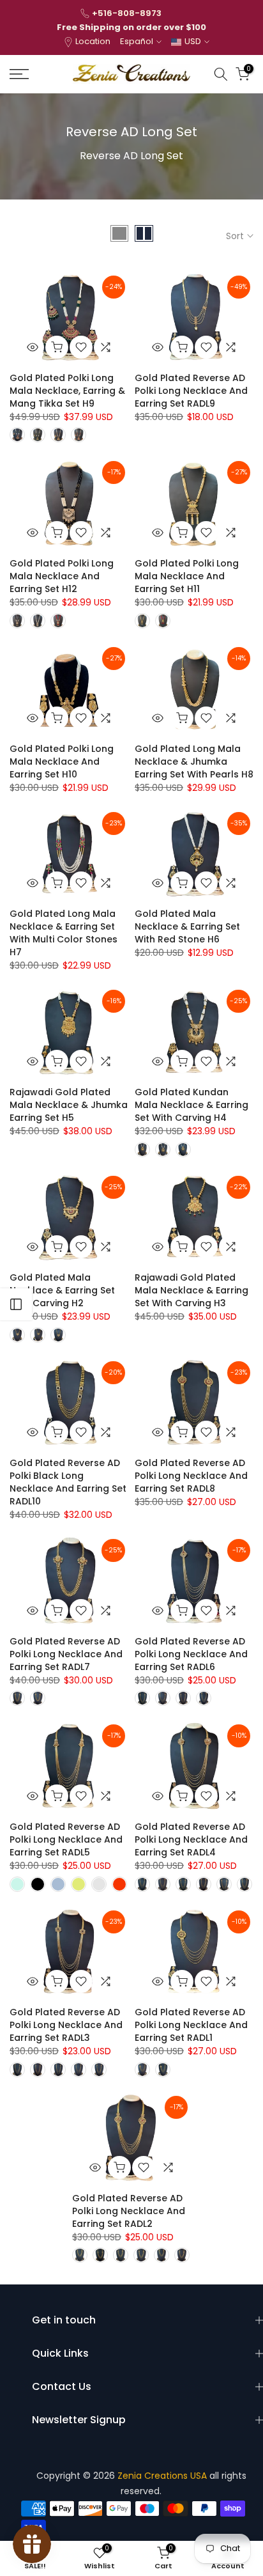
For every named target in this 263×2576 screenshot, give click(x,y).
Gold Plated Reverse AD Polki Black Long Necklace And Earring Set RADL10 (68, 1482)
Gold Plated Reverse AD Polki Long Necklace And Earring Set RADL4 (191, 1839)
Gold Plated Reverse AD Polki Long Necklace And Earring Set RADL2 (129, 2211)
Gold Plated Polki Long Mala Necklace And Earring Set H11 (187, 576)
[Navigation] (36, 74)
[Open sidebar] (16, 1304)
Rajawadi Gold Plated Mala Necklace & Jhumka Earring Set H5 (69, 1105)
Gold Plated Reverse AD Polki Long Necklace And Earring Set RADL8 (191, 1476)
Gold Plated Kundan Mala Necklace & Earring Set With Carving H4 (192, 1105)
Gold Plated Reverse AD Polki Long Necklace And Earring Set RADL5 (66, 1839)
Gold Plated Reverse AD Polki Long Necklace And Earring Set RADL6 (191, 1654)
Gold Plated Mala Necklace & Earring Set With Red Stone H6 (187, 926)
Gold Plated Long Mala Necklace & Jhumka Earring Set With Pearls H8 (194, 761)
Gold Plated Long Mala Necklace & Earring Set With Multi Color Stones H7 (64, 933)
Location (93, 41)
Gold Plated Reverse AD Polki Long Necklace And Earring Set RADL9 (191, 391)
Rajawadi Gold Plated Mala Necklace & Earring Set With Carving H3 (192, 1290)
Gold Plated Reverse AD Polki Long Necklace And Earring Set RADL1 (191, 2025)
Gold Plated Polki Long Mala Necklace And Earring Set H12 (62, 576)
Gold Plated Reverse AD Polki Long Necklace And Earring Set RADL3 (66, 2025)
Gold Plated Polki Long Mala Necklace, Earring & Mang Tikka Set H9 (67, 391)
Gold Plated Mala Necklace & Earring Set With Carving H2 (62, 1290)
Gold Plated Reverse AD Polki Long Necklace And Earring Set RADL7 (66, 1654)
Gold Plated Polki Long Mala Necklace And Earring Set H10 (62, 761)
